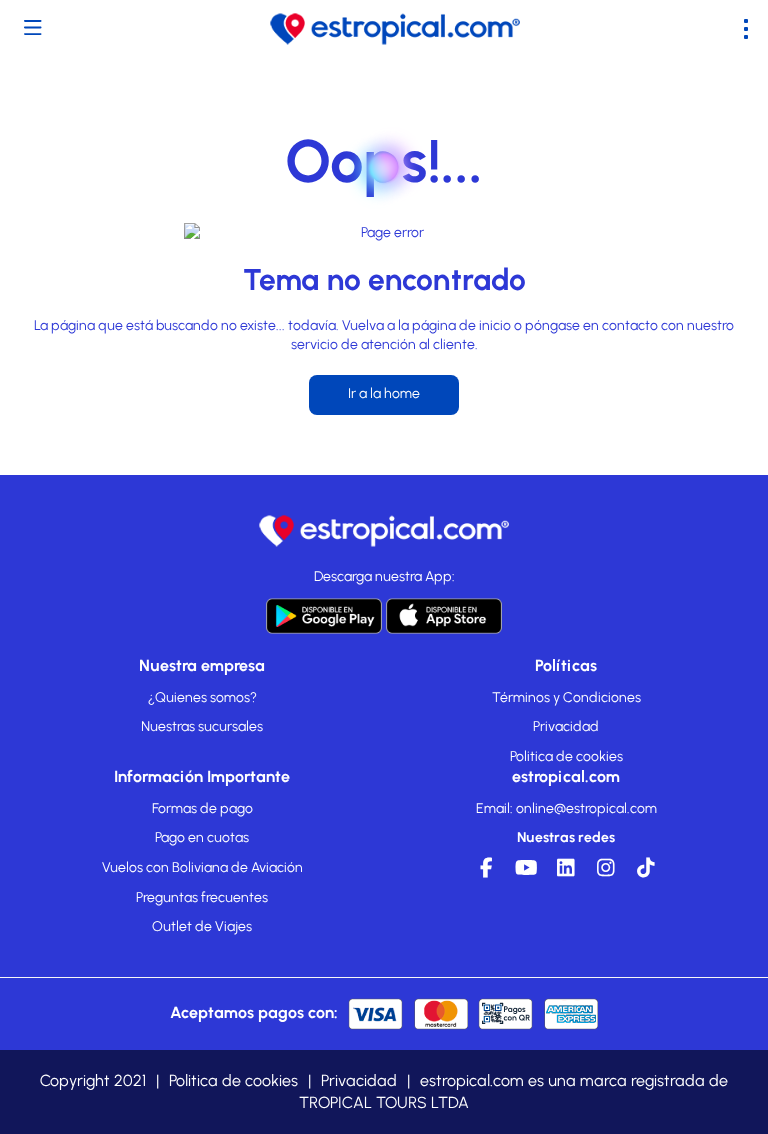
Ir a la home (384, 393)
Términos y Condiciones (566, 697)
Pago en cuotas (202, 837)
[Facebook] (486, 873)
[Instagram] (606, 873)
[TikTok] (646, 873)
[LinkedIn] (566, 873)
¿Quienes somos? (202, 697)
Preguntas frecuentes (202, 897)
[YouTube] (526, 873)
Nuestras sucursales (202, 726)
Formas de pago (202, 808)
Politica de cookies (566, 756)
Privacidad (566, 726)
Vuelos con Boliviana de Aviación (202, 867)
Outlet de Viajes (202, 926)
